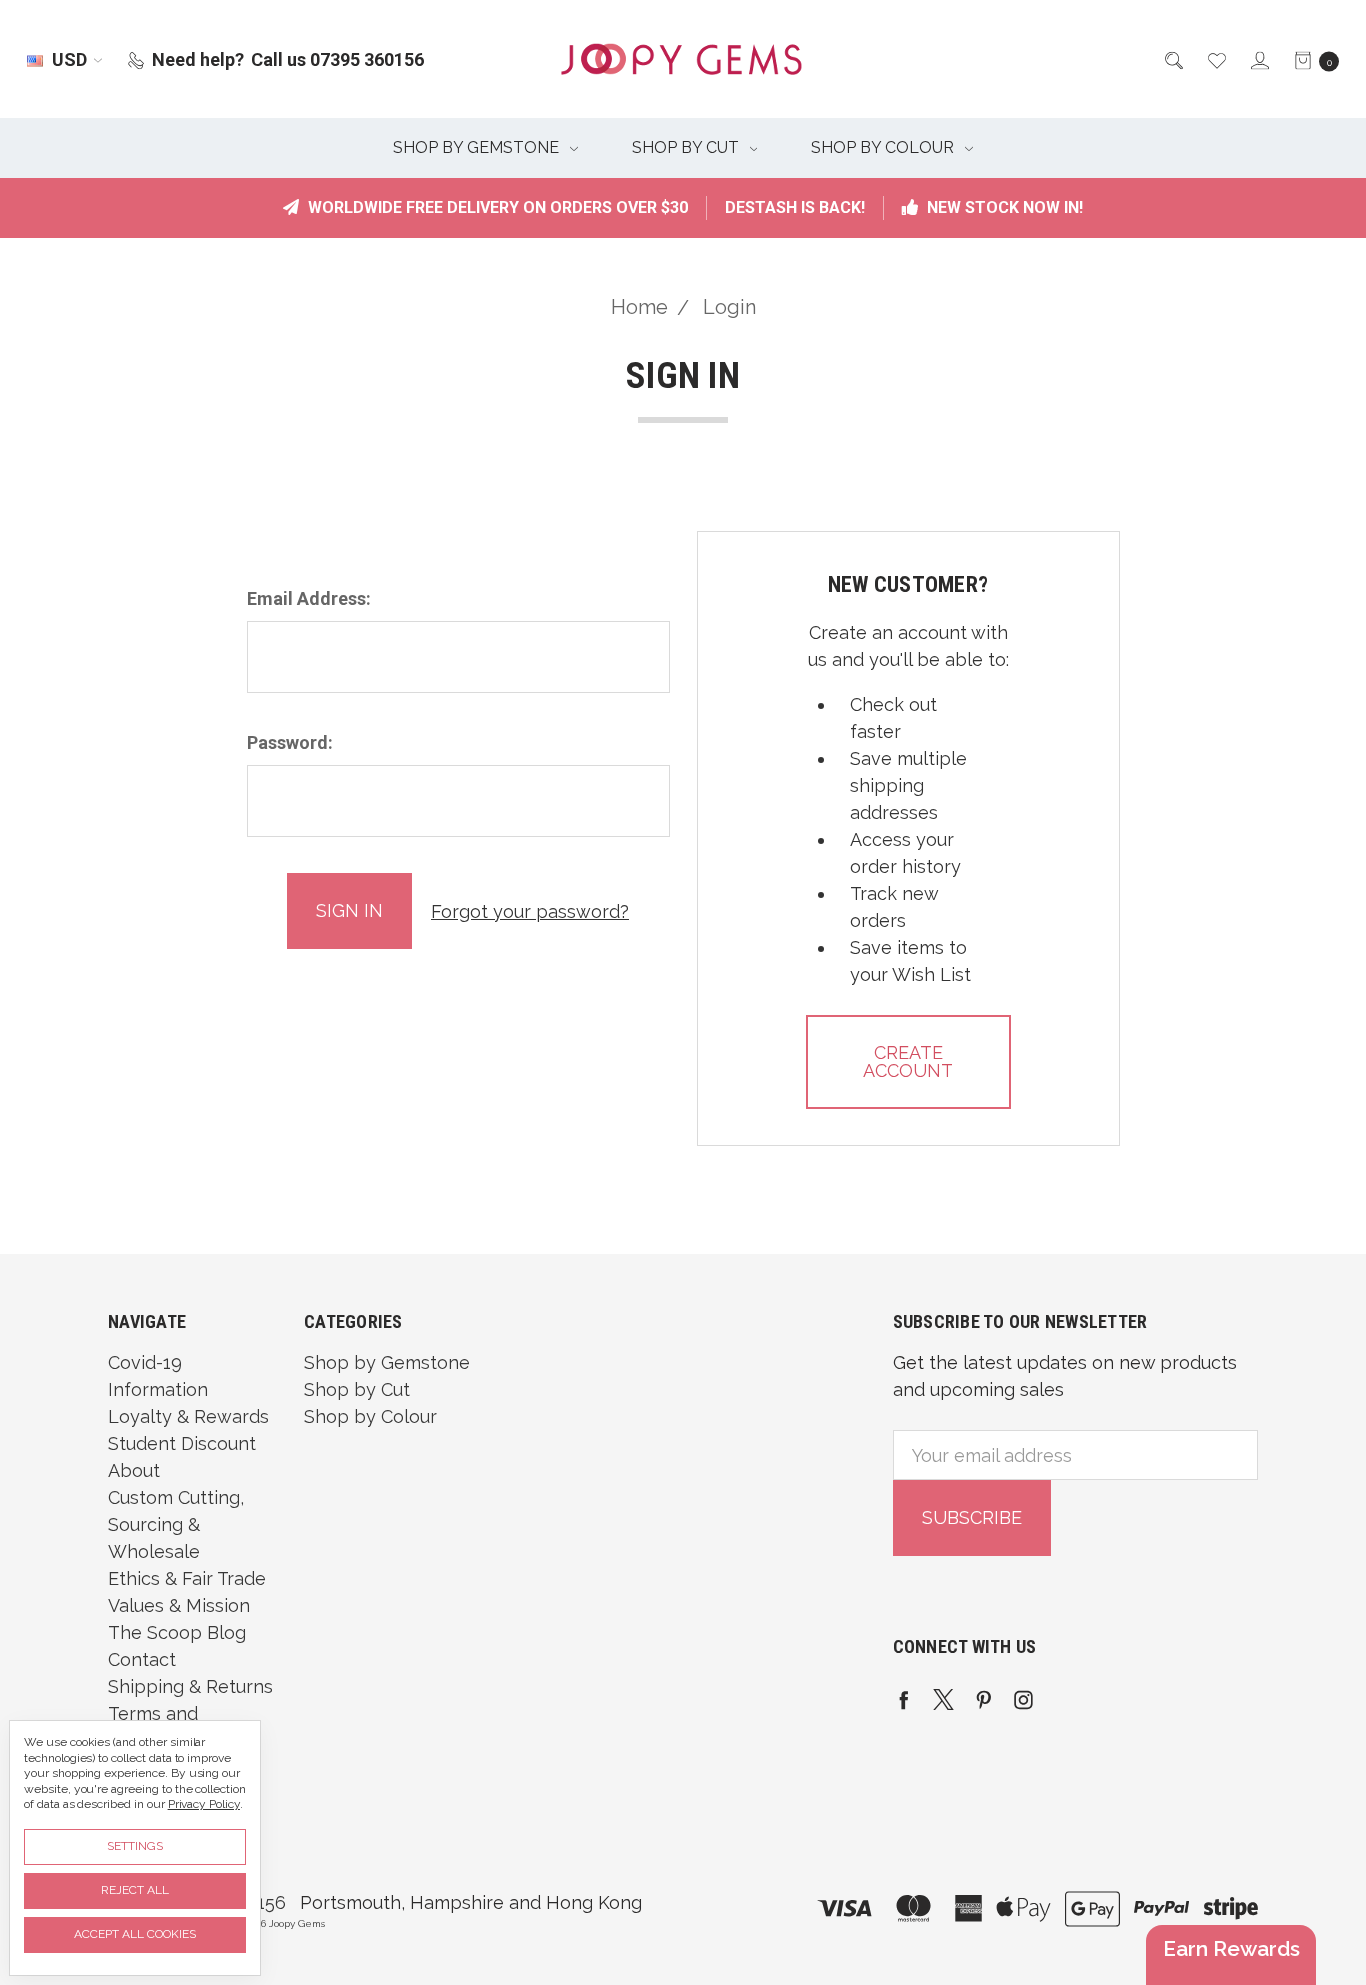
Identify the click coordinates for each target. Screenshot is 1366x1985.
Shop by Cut (687, 147)
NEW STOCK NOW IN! (1003, 207)
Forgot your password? (530, 911)
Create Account (908, 1061)
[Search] (1172, 59)
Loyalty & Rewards (188, 1416)
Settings (135, 1846)
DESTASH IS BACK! (795, 207)
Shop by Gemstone (478, 147)
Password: (290, 742)
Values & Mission (179, 1605)
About (134, 1470)
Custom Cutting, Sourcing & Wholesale (176, 1524)
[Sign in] (1258, 59)
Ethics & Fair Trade (187, 1578)
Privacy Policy (204, 1804)
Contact (142, 1659)
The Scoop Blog (177, 1632)
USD (69, 59)
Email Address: (309, 598)
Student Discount (182, 1443)
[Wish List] (1215, 59)
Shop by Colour (884, 147)
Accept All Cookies (135, 1934)
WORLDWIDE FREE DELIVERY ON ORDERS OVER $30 (496, 207)
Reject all (135, 1890)
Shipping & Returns (190, 1686)
